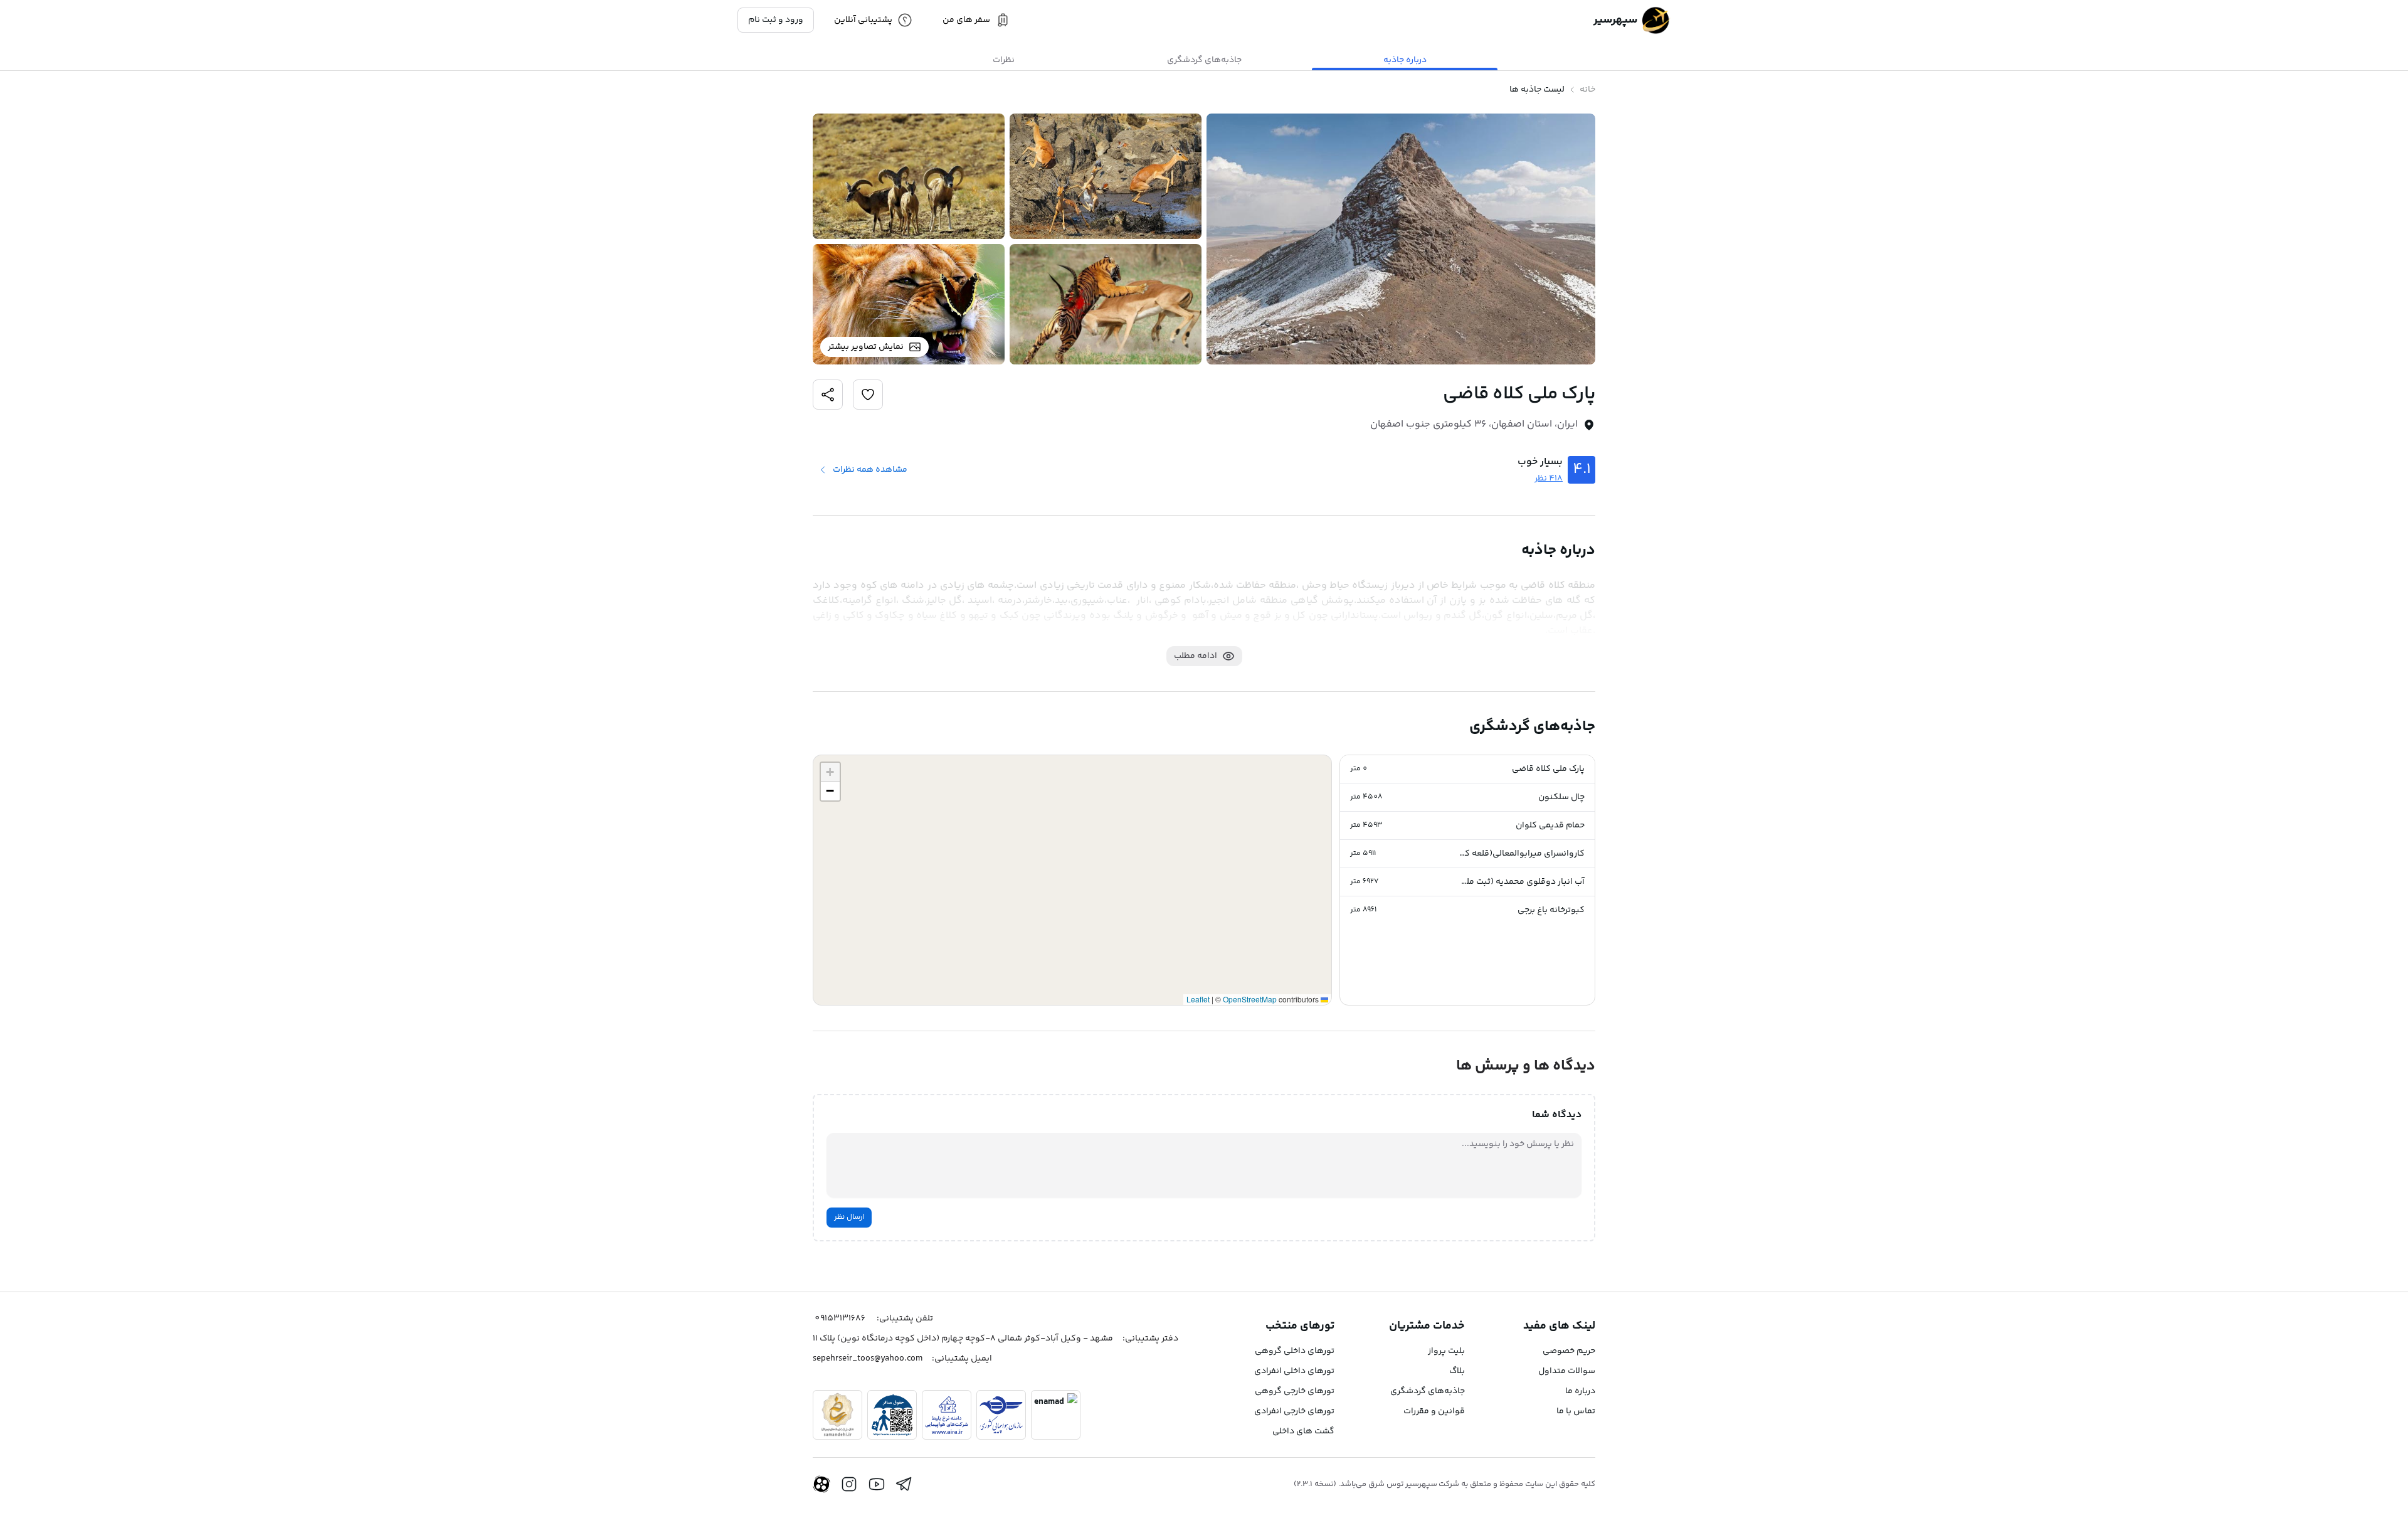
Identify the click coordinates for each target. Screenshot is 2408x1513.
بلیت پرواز (1446, 1351)
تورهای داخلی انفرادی (1294, 1371)
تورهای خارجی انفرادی (1294, 1411)
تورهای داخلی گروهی (1295, 1351)
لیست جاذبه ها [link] (1537, 90)
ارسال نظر (849, 1217)
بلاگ (1457, 1371)
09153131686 (840, 1319)
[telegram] (904, 1484)
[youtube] (877, 1484)
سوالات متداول (1567, 1371)
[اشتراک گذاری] (868, 395)
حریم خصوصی (1569, 1351)
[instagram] (849, 1484)
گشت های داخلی (1303, 1431)
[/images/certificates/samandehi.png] (837, 1415)
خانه (1587, 90)
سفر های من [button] (966, 20)
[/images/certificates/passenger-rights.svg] (892, 1415)
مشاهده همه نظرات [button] (870, 470)
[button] (1467, 769)
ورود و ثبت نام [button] (776, 20)
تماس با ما (1576, 1411)
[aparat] (821, 1484)
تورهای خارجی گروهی (1295, 1391)
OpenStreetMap (1250, 999)
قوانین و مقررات (1434, 1411)
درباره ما (1580, 1391)
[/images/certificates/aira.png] (947, 1415)
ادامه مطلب (1196, 656)
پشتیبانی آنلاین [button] (863, 20)
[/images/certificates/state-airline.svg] (1001, 1415)
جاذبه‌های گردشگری (1428, 1391)
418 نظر (1549, 479)
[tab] (1405, 60)
